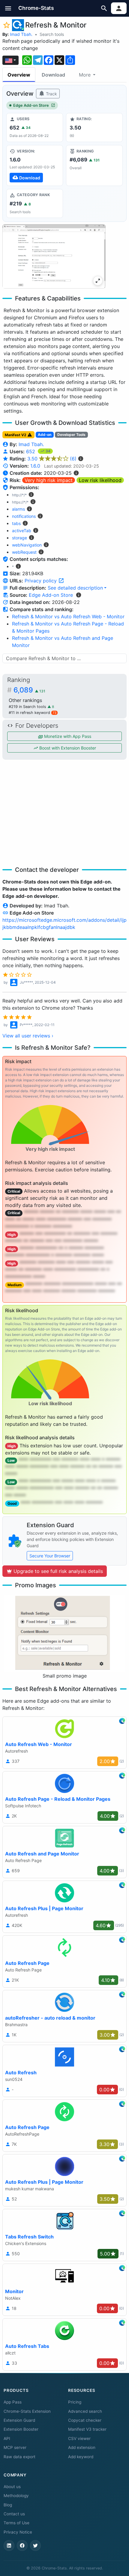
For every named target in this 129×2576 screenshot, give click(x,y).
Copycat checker (85, 2420)
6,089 (29, 690)
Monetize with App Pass (67, 736)
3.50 (52, 459)
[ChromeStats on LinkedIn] (9, 2546)
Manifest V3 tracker (87, 2429)
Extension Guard (19, 2420)
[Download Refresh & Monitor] (35, 165)
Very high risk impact (49, 480)
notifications (24, 516)
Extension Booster (21, 2429)
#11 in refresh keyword (33, 713)
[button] (8, 8)
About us (12, 2487)
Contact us (14, 2514)
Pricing (75, 2402)
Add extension (82, 2447)
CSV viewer (79, 2438)
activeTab (22, 531)
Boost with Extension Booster (67, 748)
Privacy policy (41, 581)
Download (53, 75)
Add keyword (81, 2457)
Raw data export (19, 2457)
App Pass (13, 2402)
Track (51, 94)
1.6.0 (35, 466)
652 (31, 451)
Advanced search (85, 2411)
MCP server (15, 2447)
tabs (16, 523)
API (7, 2438)
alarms (18, 509)
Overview (19, 75)
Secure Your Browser (50, 1556)
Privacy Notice (18, 2532)
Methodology (16, 2496)
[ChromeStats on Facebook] (22, 2546)
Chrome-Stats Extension (27, 2411)
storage (19, 538)
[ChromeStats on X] (35, 2546)
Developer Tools (71, 435)
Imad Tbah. (21, 34)
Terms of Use (16, 2523)
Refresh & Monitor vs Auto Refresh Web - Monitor (68, 616)
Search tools (52, 34)
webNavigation (27, 545)
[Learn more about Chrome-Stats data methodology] (79, 595)
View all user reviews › (28, 1036)
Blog (8, 2505)
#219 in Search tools (28, 707)
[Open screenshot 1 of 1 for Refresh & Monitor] (54, 256)
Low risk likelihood (100, 480)
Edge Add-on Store (31, 105)
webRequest (24, 552)
